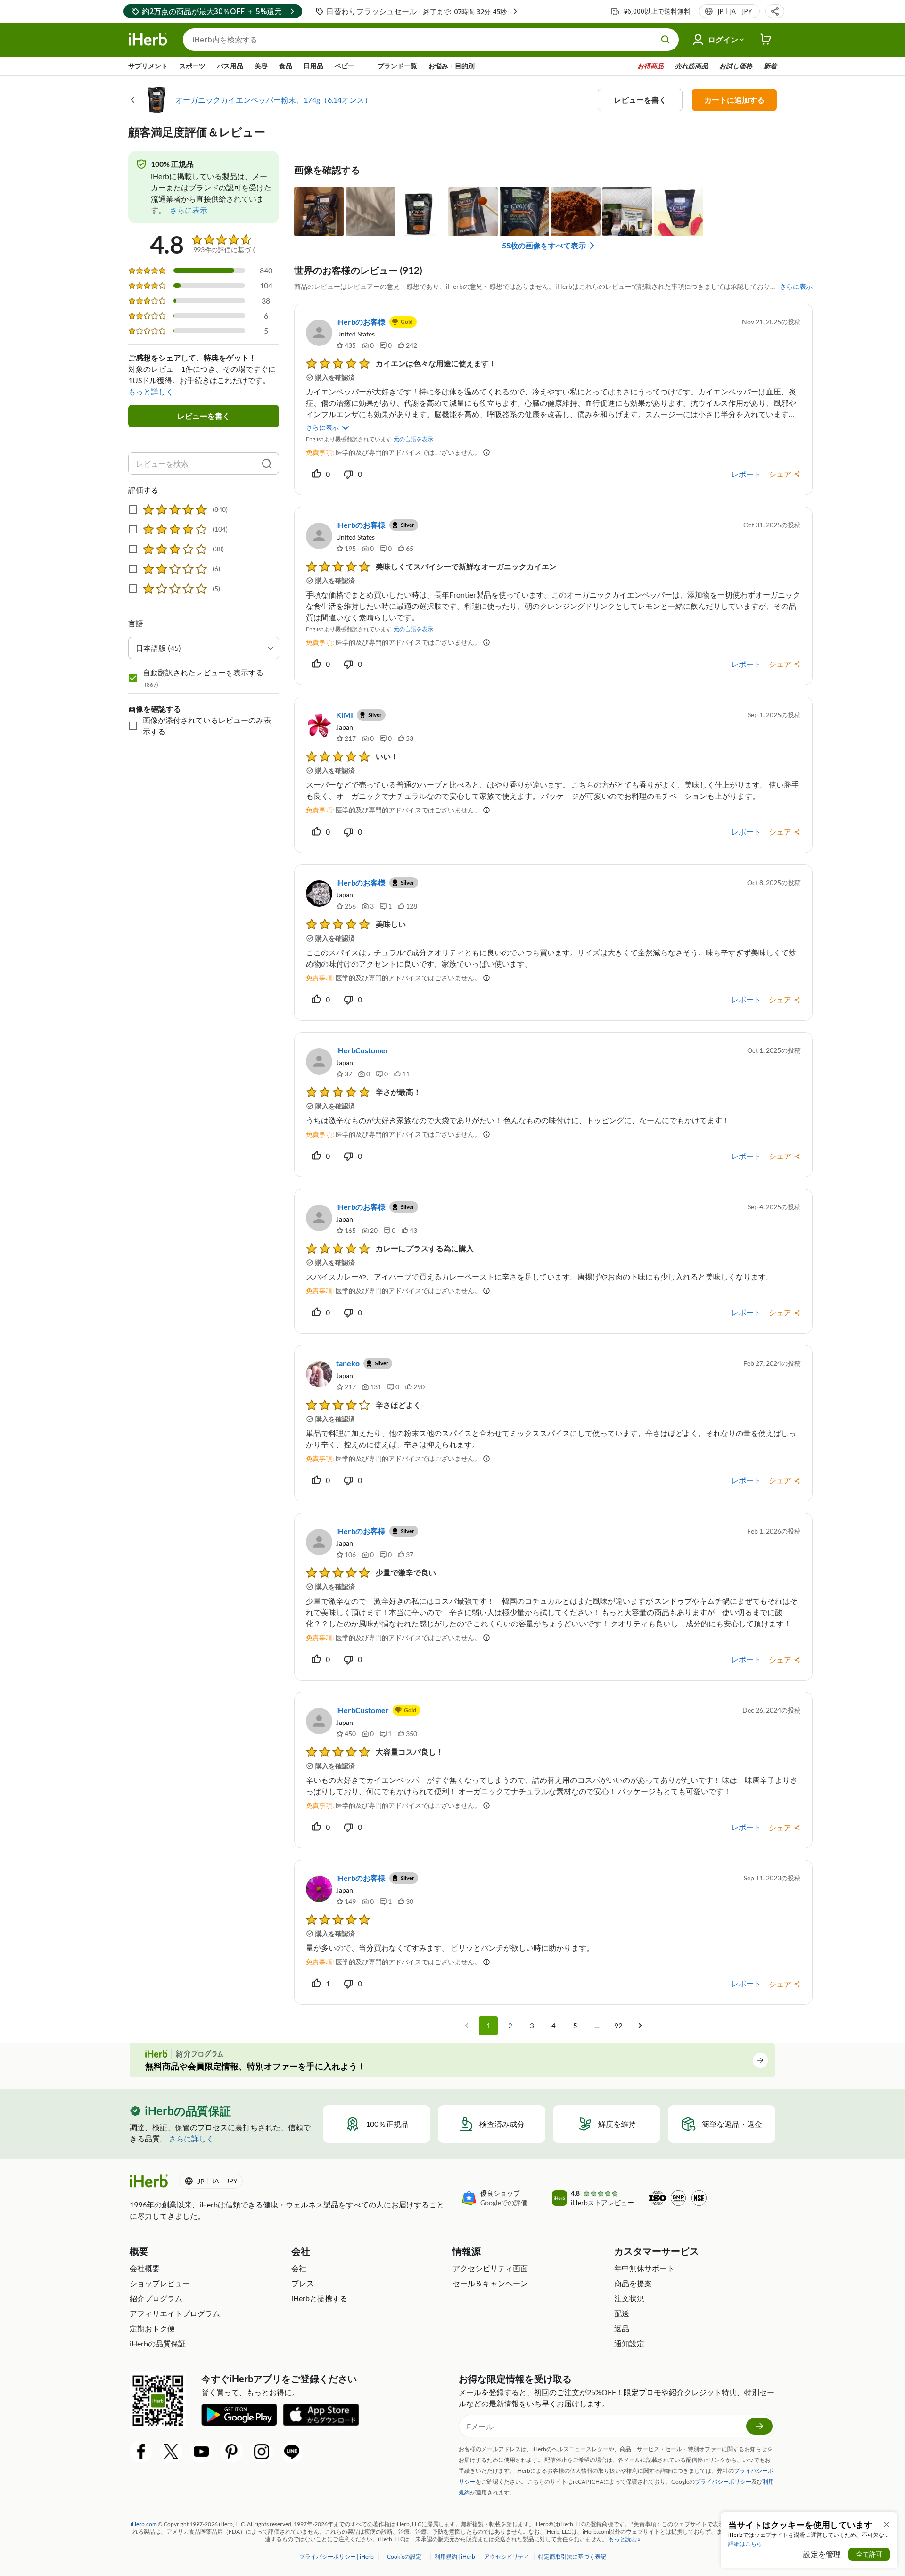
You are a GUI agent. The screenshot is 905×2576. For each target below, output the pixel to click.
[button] (775, 11)
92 (618, 2026)
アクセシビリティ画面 (490, 2268)
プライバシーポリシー (723, 2482)
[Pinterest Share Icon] (231, 2452)
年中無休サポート (644, 2268)
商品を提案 (633, 2283)
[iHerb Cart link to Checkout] (766, 40)
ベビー (345, 66)
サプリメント (148, 66)
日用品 (313, 66)
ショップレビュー (160, 2283)
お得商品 (650, 66)
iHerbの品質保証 (158, 2343)
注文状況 (629, 2298)
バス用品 (230, 66)
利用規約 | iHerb (455, 2556)
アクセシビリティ (507, 2556)
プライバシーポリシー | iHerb (337, 2556)
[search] (267, 464)
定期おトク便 (152, 2328)
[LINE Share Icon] (292, 2452)
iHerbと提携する (319, 2298)
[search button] (666, 40)
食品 (286, 66)
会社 (299, 2268)
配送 (622, 2313)
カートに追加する (734, 100)
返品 (622, 2328)
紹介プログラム (156, 2298)
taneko (348, 1363)
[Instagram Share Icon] (262, 2452)
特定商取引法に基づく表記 (572, 2556)
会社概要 (145, 2268)
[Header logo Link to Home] (148, 40)
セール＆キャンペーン (490, 2283)
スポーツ (192, 66)
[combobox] (204, 648)
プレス (303, 2283)
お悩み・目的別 (452, 66)
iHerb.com (144, 2524)
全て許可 (869, 2554)
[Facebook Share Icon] (141, 2452)
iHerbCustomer (362, 1050)
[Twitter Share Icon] (171, 2452)
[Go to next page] (640, 2026)
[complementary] (404, 2556)
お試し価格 (736, 66)
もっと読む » (625, 2539)
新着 (770, 66)
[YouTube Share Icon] (201, 2452)
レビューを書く (640, 100)
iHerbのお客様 (361, 322)
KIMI (345, 715)
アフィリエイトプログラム (175, 2313)
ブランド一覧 (397, 66)
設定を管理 (822, 2554)
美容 (261, 66)
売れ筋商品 (691, 66)
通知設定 (629, 2343)
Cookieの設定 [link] (404, 2556)
